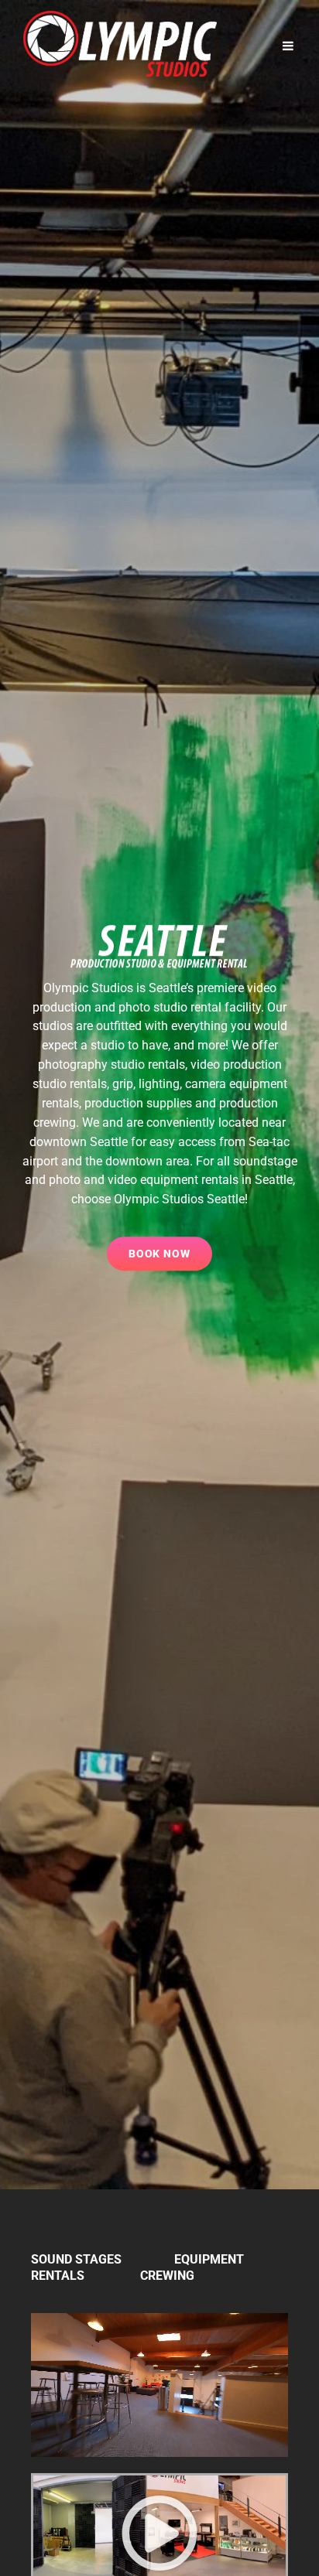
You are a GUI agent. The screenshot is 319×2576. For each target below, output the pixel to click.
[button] (159, 2533)
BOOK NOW (171, 1248)
